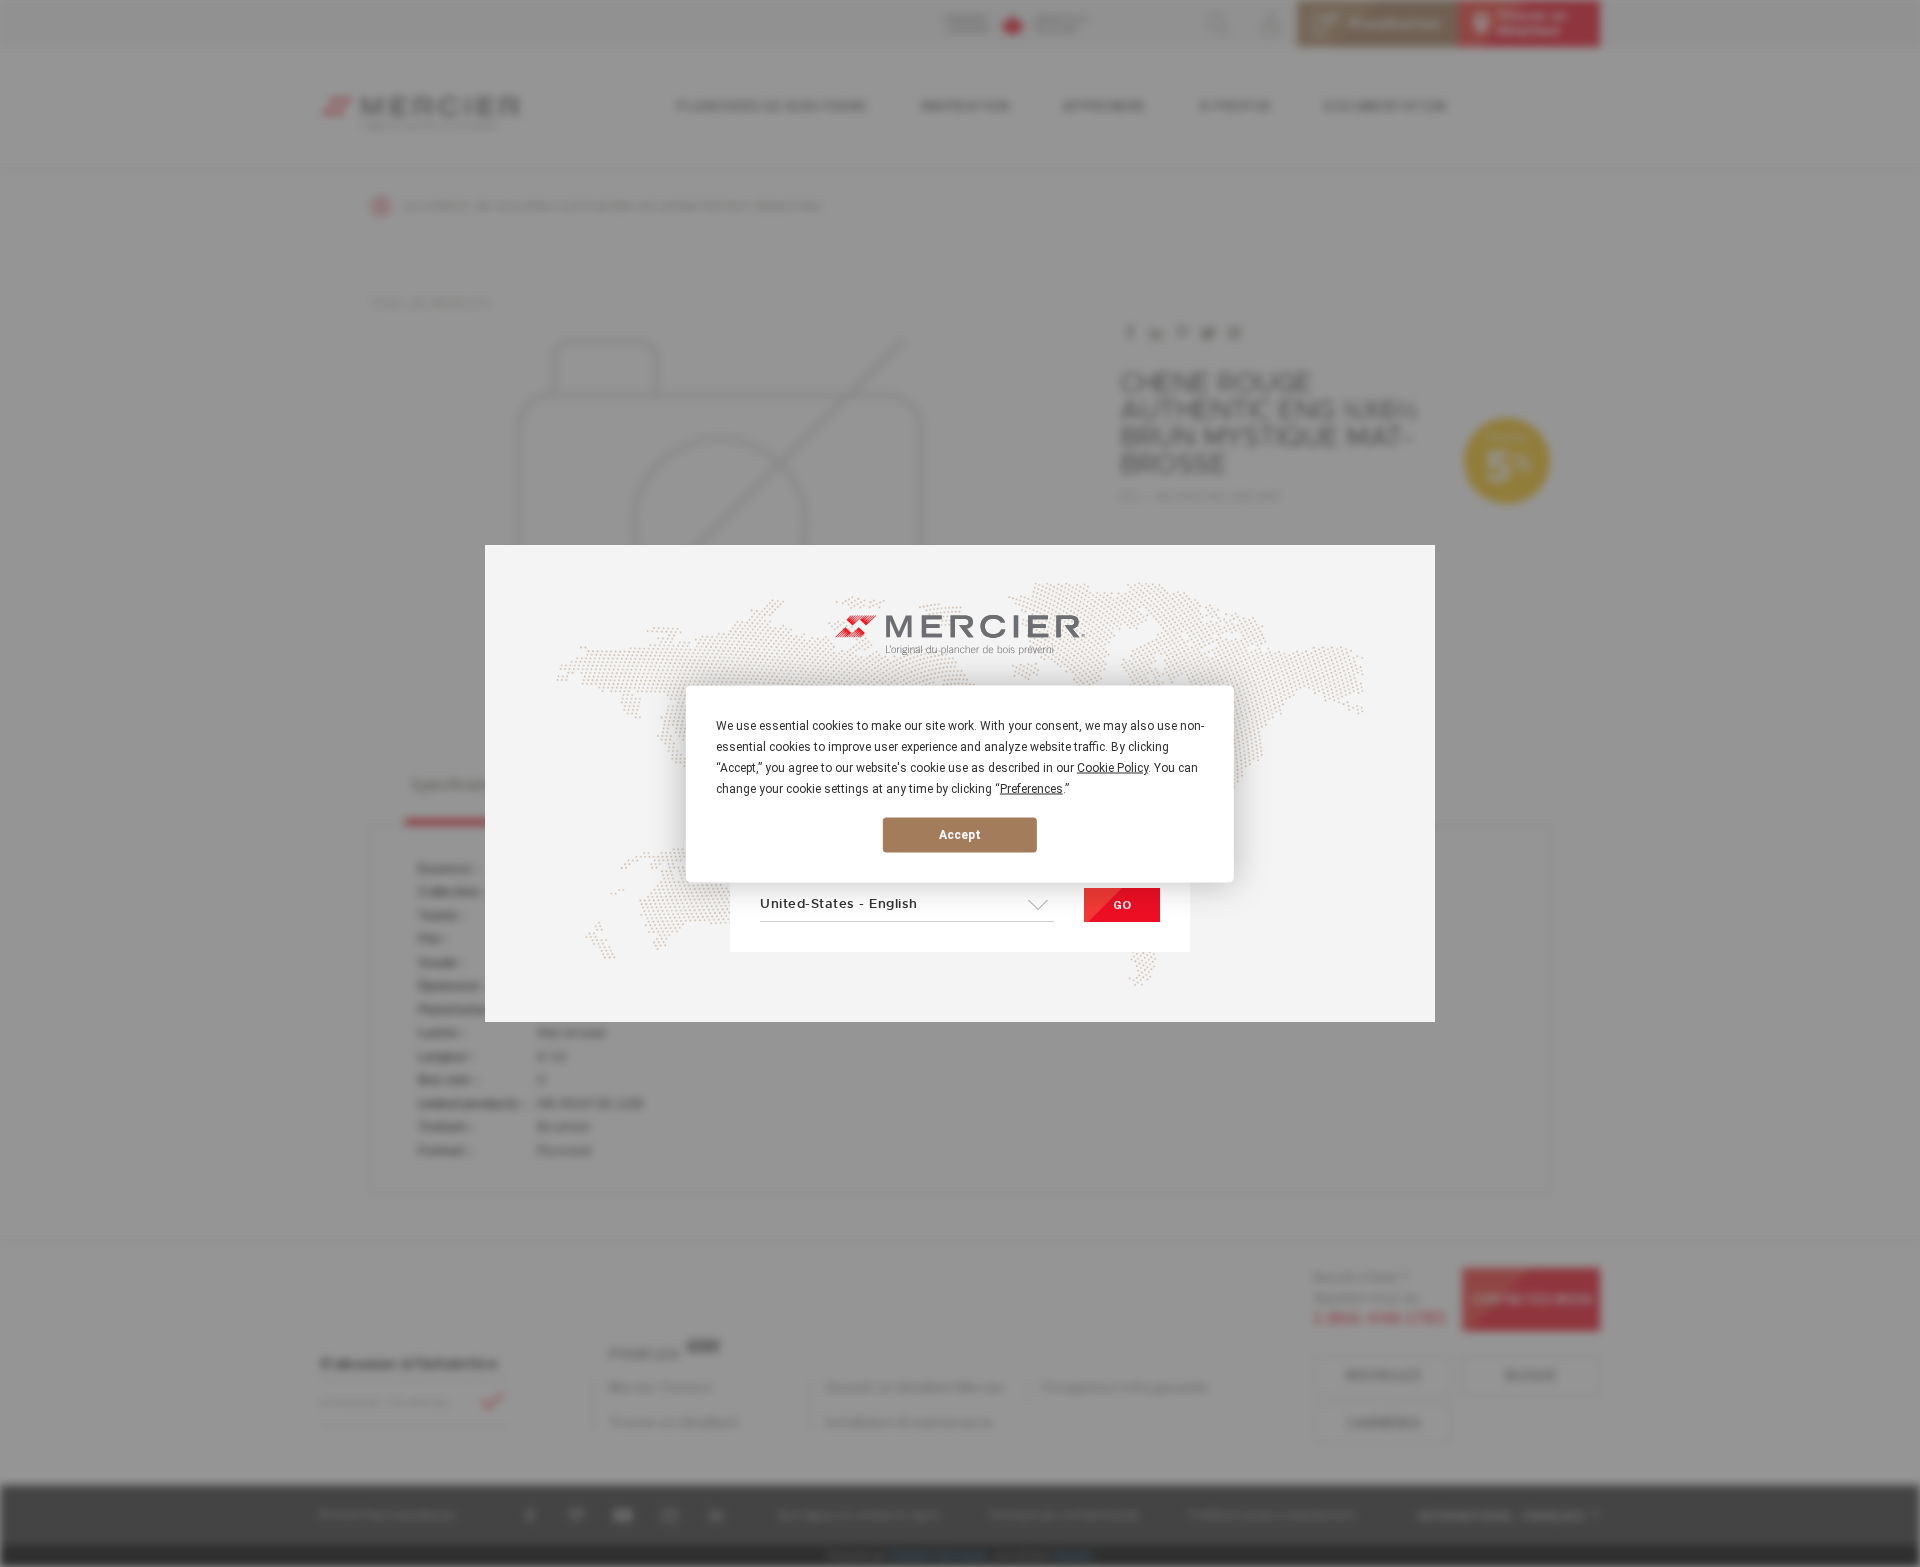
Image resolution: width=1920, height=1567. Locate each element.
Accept (960, 835)
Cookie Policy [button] (1112, 767)
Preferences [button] (1031, 788)
